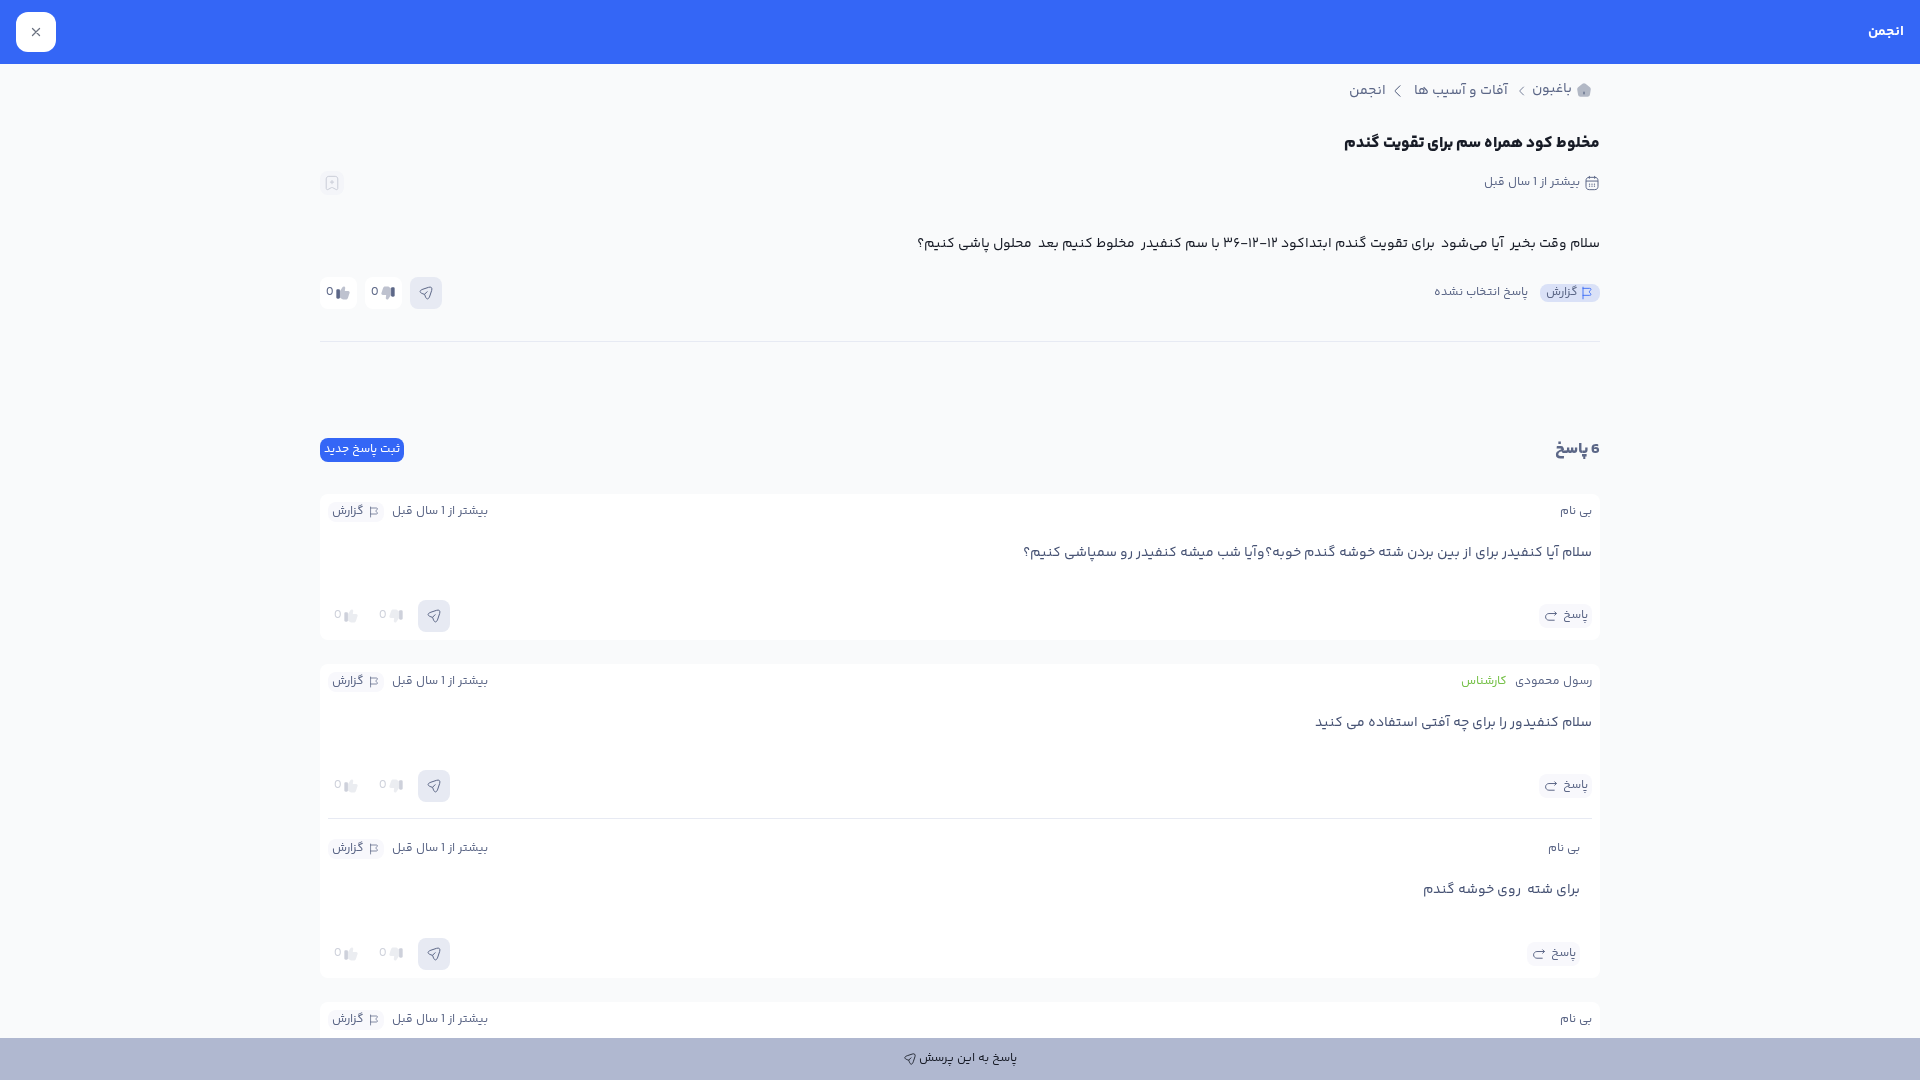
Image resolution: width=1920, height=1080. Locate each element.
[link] (1562, 90)
